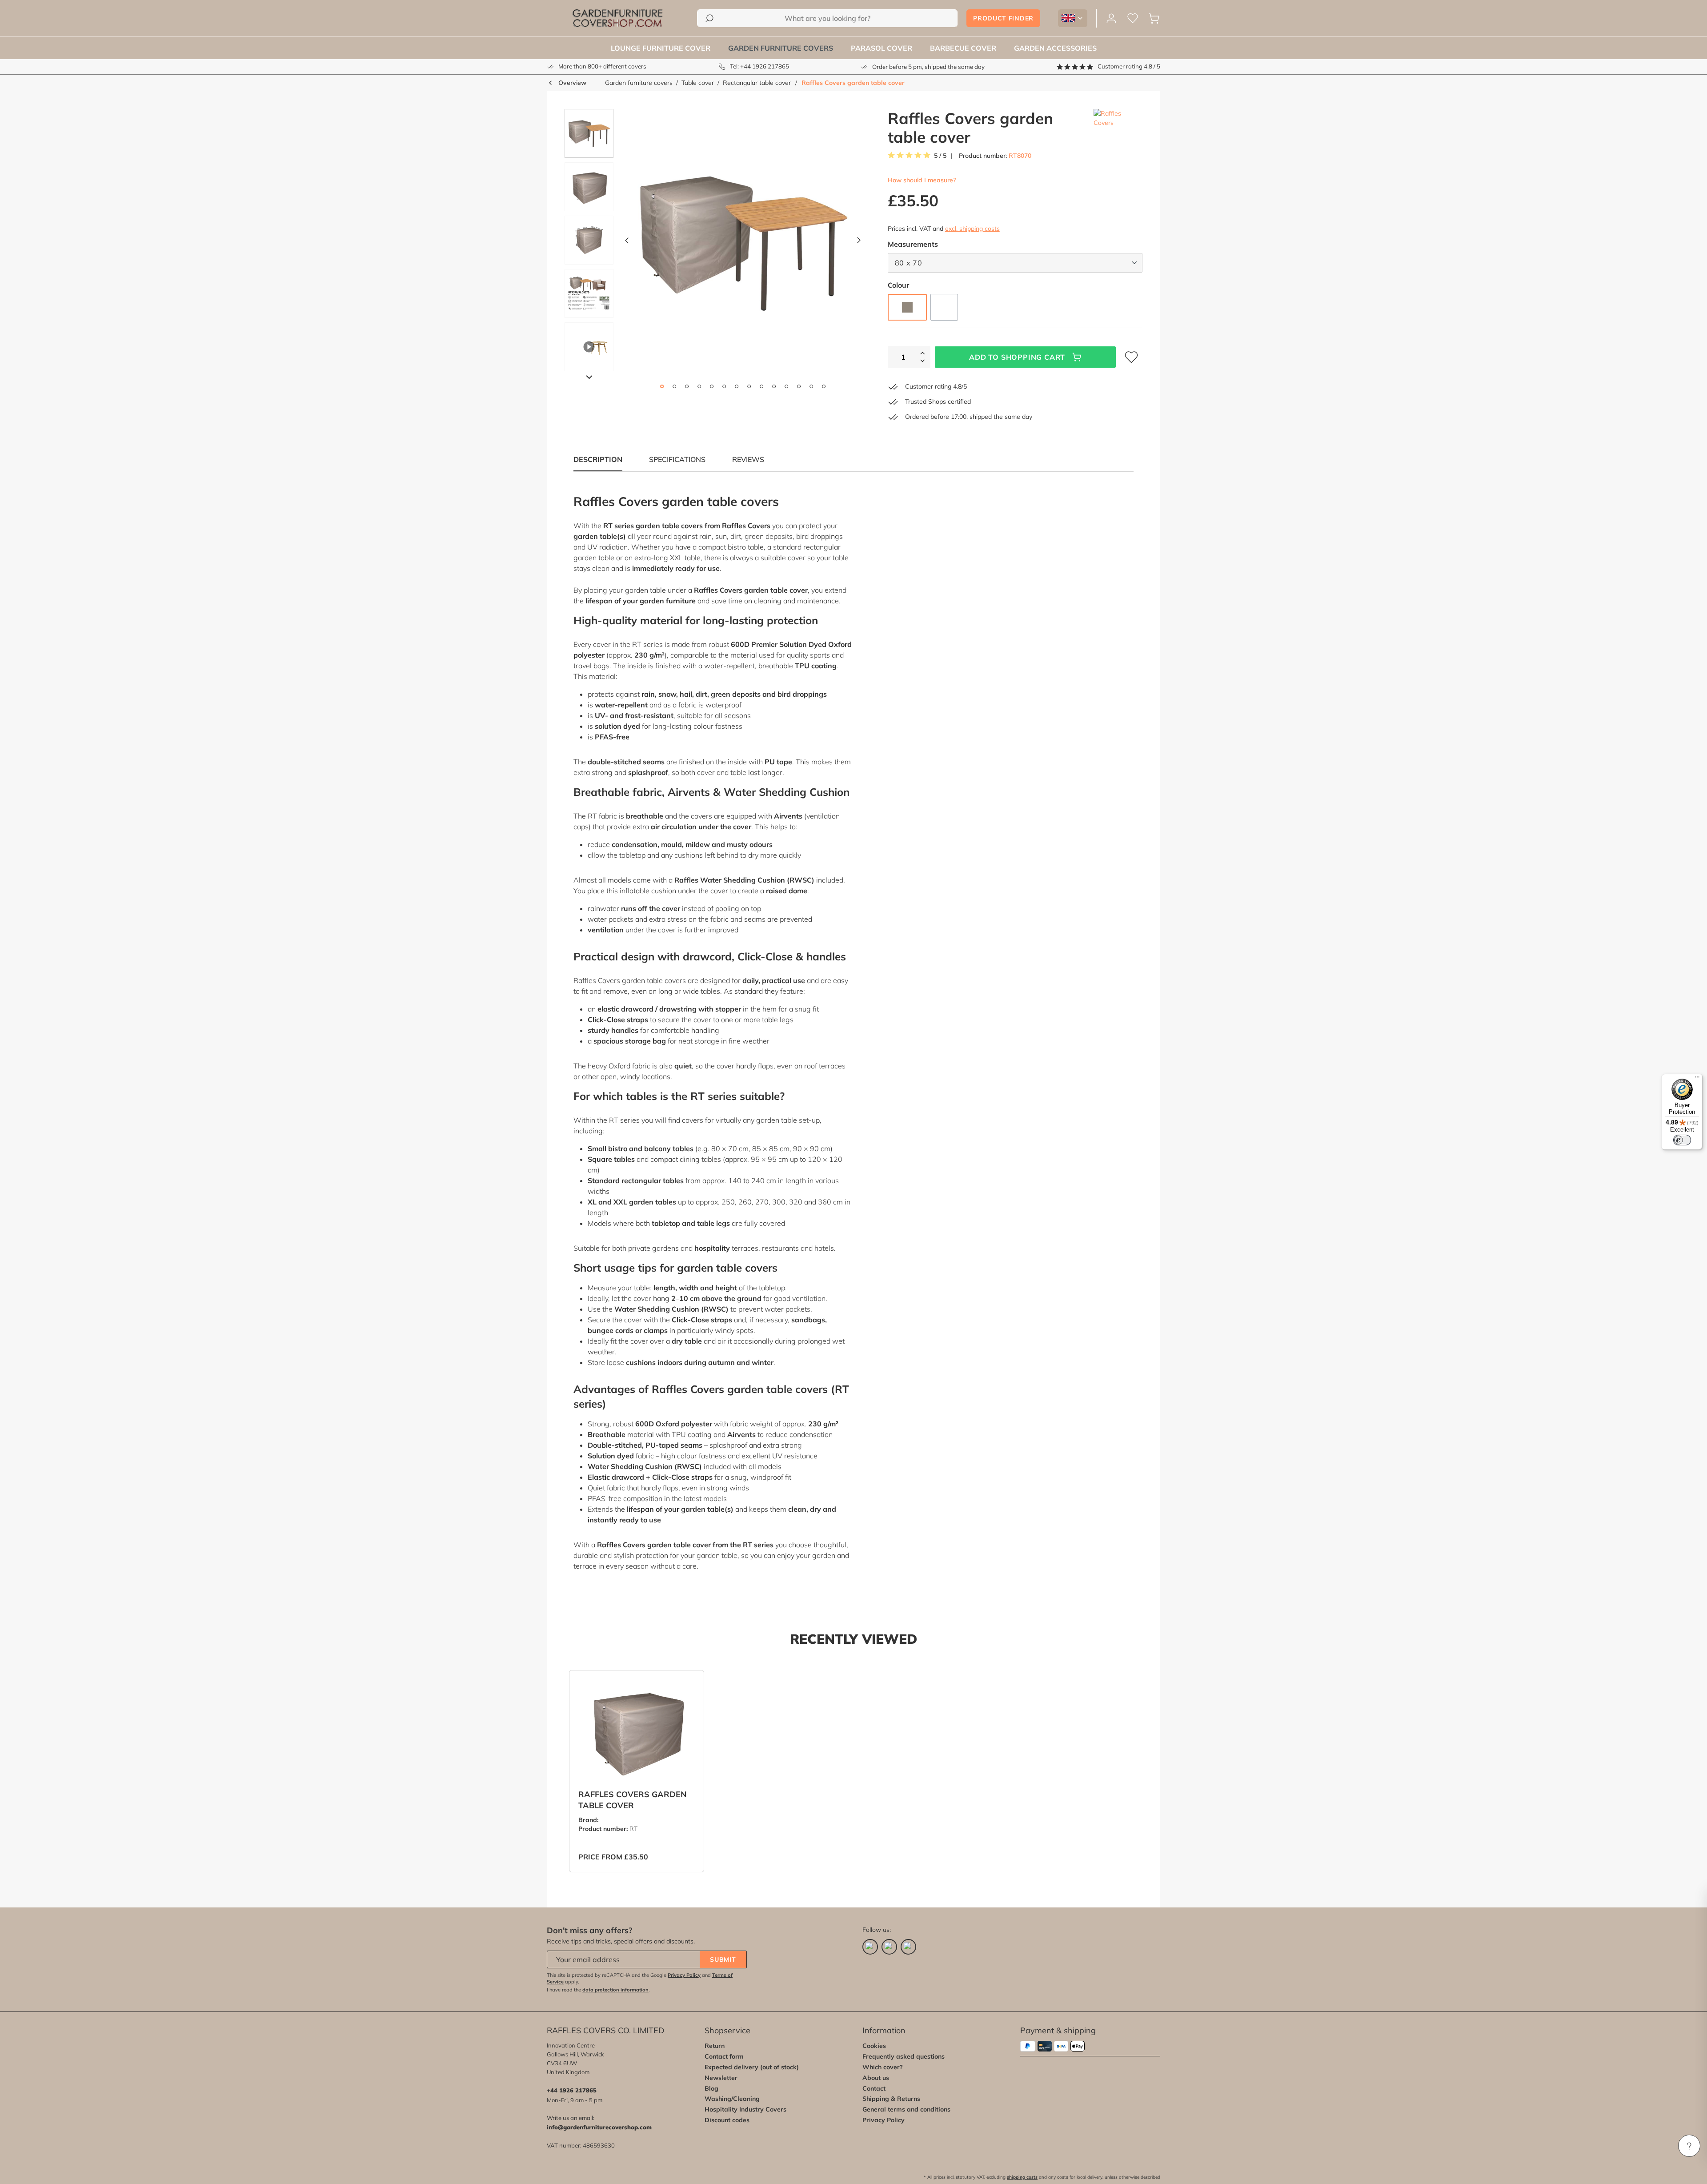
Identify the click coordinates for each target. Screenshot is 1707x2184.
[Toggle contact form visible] (1689, 2146)
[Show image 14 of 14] (824, 386)
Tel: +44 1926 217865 (759, 66)
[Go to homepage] (617, 18)
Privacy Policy (684, 1975)
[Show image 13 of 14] (811, 386)
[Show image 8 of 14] (749, 386)
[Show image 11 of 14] (786, 386)
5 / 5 (940, 156)
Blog (711, 2088)
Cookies (874, 2046)
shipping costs (1022, 2177)
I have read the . (598, 1990)
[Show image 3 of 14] (687, 386)
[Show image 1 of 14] (662, 386)
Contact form (724, 2056)
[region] (709, 242)
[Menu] (1697, 1079)
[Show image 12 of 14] (799, 386)
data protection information (615, 1990)
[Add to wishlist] (686, 1684)
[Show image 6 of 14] (724, 386)
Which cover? (883, 2067)
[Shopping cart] (1154, 18)
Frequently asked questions (904, 2056)
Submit (723, 1959)
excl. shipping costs (972, 229)
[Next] (859, 243)
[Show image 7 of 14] (737, 386)
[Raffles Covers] (1118, 128)
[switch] (1682, 1140)
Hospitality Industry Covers (745, 2109)
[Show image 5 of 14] (712, 386)
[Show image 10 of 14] (774, 386)
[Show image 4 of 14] (699, 386)
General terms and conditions (906, 2109)
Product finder (1003, 18)
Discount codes (727, 2120)
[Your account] (1111, 18)
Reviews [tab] (748, 459)
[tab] (677, 459)
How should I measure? (922, 180)
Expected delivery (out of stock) (752, 2067)
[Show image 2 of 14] (674, 386)
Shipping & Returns (891, 2099)
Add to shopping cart (1017, 357)
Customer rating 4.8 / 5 (1129, 66)
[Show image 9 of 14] (761, 386)
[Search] (709, 18)
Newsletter (721, 2078)
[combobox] (827, 18)
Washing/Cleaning (732, 2099)
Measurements (913, 244)
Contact (874, 2088)
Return (715, 2046)
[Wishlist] (1133, 18)
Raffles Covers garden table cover (853, 83)
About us (876, 2078)
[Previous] (627, 243)
